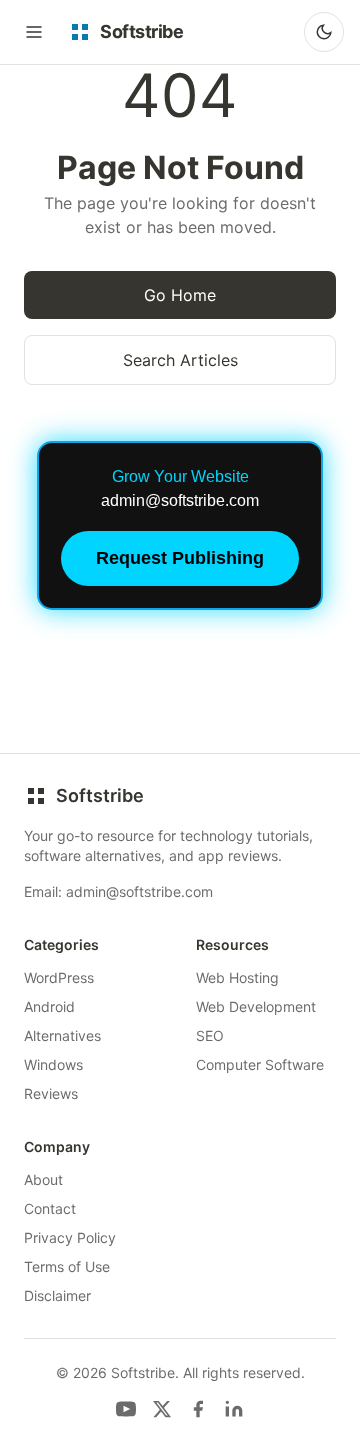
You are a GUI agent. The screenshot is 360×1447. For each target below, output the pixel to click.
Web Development (256, 1006)
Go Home (180, 295)
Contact (50, 1208)
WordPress (59, 977)
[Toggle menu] (34, 32)
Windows (53, 1064)
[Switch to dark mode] (324, 32)
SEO (210, 1035)
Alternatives (62, 1035)
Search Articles (180, 360)
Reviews (51, 1093)
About (43, 1179)
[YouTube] (126, 1409)
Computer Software (260, 1064)
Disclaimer (57, 1295)
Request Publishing (180, 558)
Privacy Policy (70, 1237)
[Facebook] (198, 1409)
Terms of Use (67, 1266)
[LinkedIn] (234, 1409)
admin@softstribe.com (139, 891)
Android (49, 1006)
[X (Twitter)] (162, 1409)
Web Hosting (237, 977)
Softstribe (100, 795)
